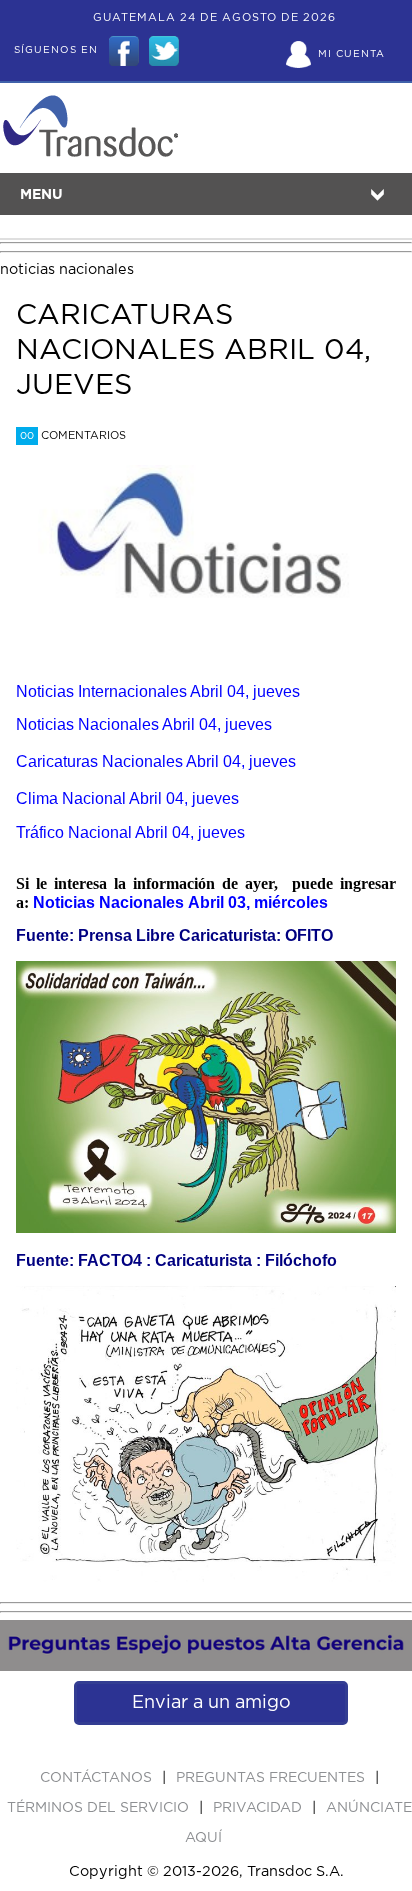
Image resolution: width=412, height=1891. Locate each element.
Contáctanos (98, 1778)
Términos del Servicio (100, 1808)
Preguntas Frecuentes (272, 1778)
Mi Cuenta (351, 54)
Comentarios (73, 435)
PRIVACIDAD (259, 1808)
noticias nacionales (67, 269)
